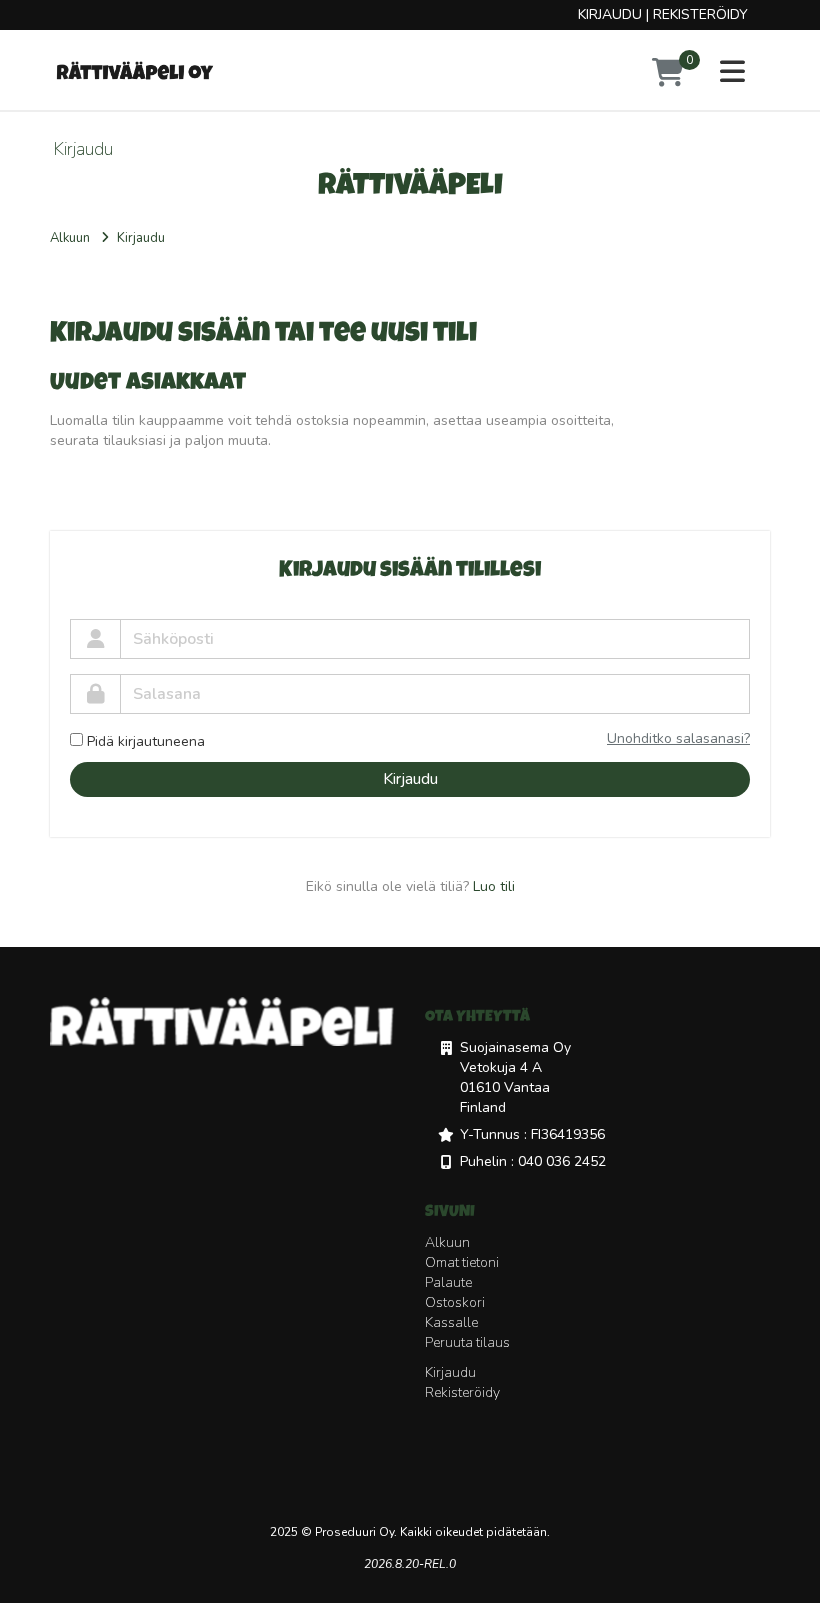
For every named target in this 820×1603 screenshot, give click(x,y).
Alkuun (70, 238)
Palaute (448, 1282)
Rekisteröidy (700, 14)
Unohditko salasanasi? (678, 738)
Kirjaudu (610, 14)
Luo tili (494, 886)
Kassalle (451, 1322)
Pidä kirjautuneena (146, 741)
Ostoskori (455, 1302)
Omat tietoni (462, 1262)
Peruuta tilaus (467, 1342)
